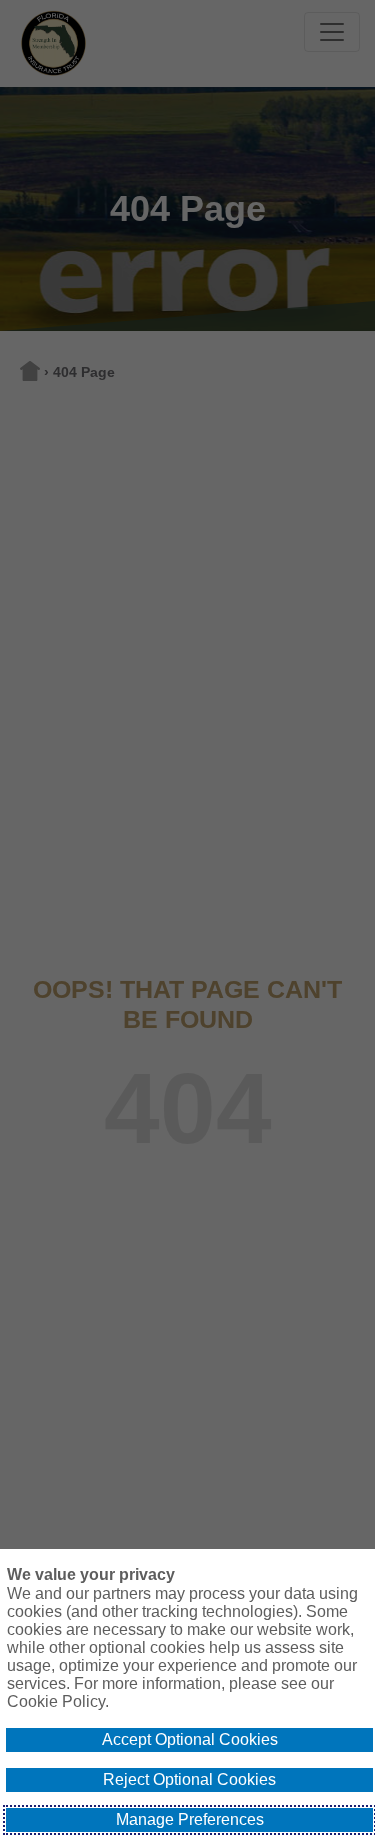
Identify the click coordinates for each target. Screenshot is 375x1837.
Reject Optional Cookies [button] (189, 1779)
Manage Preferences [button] (190, 1819)
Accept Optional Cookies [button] (190, 1739)
